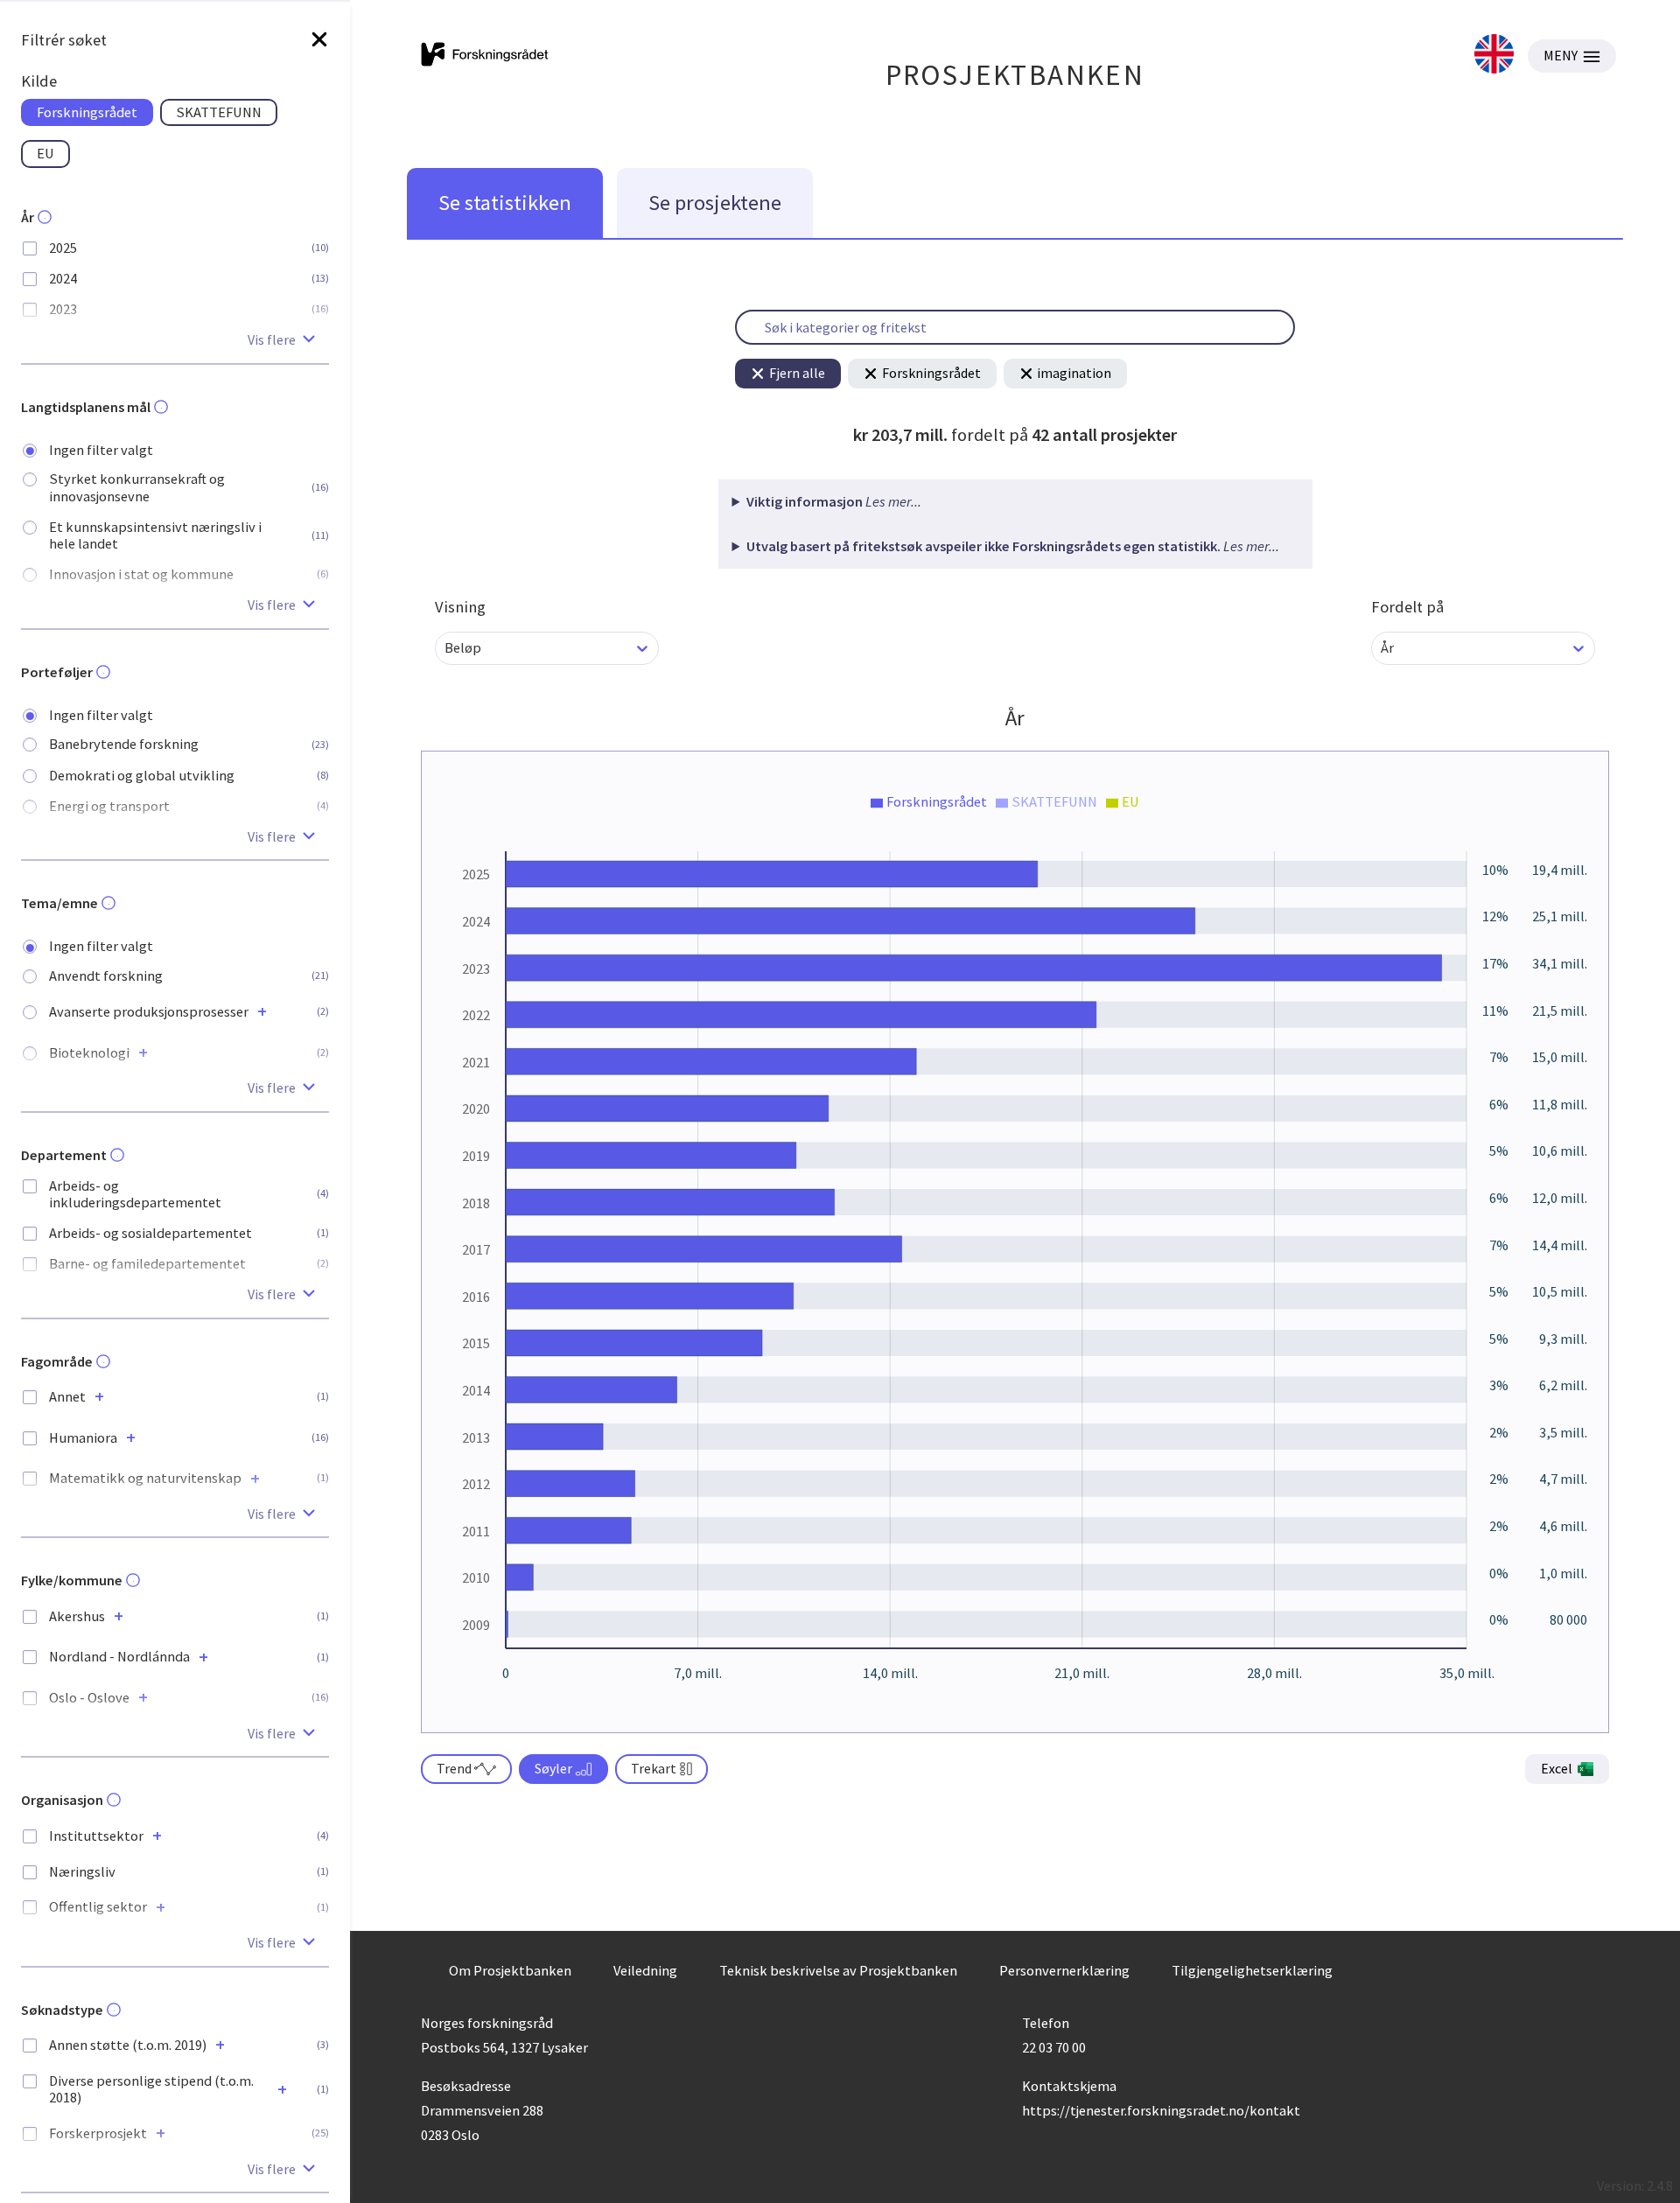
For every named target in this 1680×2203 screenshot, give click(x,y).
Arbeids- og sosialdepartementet (150, 1233)
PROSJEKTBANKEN (1015, 75)
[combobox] (446, 648)
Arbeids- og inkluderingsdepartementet (135, 1194)
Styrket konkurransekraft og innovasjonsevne (137, 487)
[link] (1494, 56)
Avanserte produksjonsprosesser (149, 1012)
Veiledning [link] (645, 1970)
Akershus (77, 1616)
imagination (1074, 373)
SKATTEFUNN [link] (219, 112)
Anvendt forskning (106, 976)
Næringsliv (82, 1872)
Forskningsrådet (931, 373)
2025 (63, 248)
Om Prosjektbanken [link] (510, 1970)
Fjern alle (797, 373)
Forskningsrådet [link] (87, 112)
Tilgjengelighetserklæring (1252, 1970)
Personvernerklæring (1064, 1970)
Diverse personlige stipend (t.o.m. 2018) (151, 2089)
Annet (67, 1397)
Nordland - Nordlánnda (119, 1657)
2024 (63, 279)
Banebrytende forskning (124, 744)
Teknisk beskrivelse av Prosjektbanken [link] (838, 1970)
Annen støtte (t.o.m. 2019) (128, 2045)
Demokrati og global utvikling (142, 776)
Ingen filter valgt (101, 450)
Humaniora (83, 1438)
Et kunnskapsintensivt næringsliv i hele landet (155, 535)
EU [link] (45, 153)
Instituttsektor (96, 1836)
